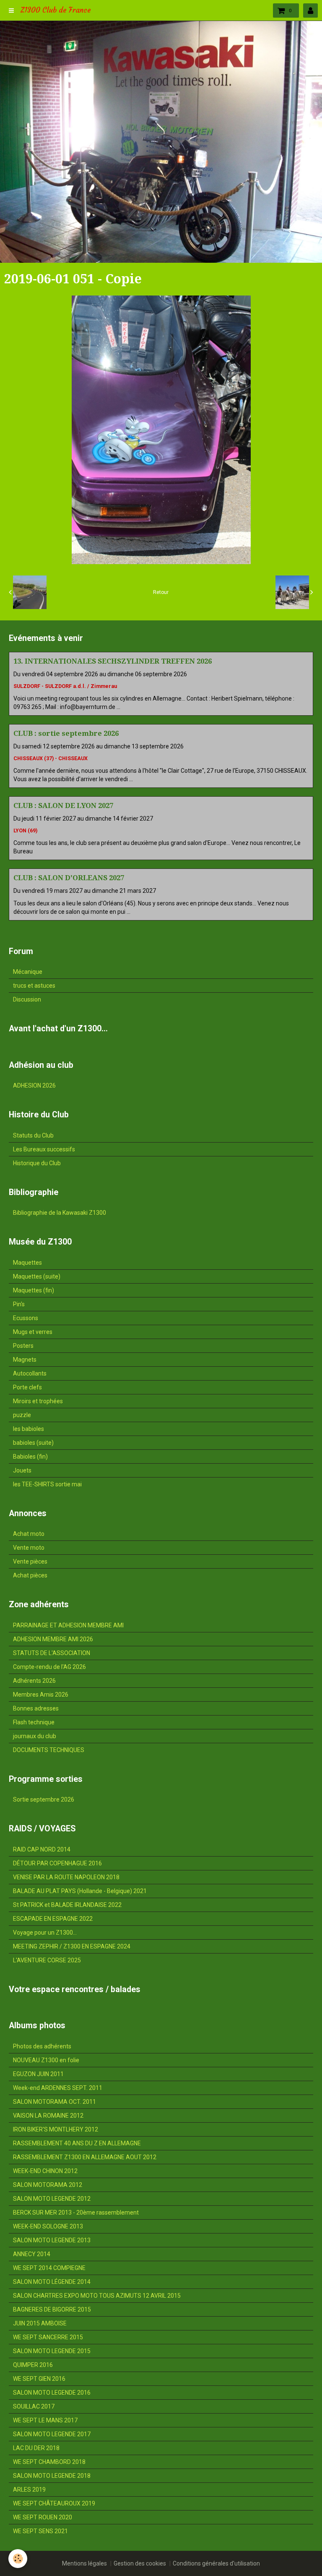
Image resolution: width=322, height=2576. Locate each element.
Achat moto (29, 1534)
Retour (161, 592)
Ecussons (26, 1318)
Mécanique (28, 972)
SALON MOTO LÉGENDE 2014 (52, 2282)
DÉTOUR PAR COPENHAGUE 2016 (57, 1863)
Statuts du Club (33, 1135)
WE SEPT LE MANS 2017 (45, 2420)
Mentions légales (84, 2563)
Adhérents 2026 (34, 1681)
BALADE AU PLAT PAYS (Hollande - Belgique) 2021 (80, 1891)
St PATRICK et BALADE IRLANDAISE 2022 (67, 1905)
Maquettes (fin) (34, 1290)
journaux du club (35, 1736)
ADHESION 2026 (34, 1085)
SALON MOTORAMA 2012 (48, 2185)
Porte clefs (27, 1387)
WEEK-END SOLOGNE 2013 (48, 2226)
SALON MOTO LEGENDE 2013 (52, 2240)
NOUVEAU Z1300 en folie (46, 2060)
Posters (23, 1346)
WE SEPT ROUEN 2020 (43, 2517)
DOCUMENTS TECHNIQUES (49, 1750)
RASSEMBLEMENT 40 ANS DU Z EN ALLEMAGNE (77, 2143)
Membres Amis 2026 (41, 1695)
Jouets (22, 1470)
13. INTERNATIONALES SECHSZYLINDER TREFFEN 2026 (113, 661)
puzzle (22, 1415)
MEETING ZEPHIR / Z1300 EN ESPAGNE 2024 (72, 1946)
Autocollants (30, 1373)
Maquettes (27, 1263)
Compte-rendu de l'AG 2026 (49, 1667)
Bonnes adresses (36, 1708)
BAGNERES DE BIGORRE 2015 (52, 2309)
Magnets (25, 1360)
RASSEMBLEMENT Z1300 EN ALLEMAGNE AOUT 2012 (85, 2157)
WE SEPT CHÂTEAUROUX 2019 (54, 2503)
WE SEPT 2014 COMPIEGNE (49, 2268)
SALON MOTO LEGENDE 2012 (52, 2199)
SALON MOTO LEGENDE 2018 (52, 2476)
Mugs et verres (33, 1332)
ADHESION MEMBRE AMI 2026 (53, 1639)
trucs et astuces (34, 986)
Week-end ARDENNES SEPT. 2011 (58, 2088)
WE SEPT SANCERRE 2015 (48, 2337)
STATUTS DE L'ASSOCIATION (52, 1653)
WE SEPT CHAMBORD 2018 (49, 2462)
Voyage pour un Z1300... (45, 1933)
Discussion (27, 999)
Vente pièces (30, 1561)
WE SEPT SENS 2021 (40, 2531)
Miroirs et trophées (38, 1401)
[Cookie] (18, 2559)
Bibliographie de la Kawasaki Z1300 (60, 1213)
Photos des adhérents (42, 2046)
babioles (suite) (33, 1443)
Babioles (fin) (30, 1457)
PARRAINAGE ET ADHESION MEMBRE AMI (68, 1625)
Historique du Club (37, 1163)
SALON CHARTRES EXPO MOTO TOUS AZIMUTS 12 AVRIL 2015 (97, 2296)
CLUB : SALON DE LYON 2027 (63, 805)
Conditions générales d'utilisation (216, 2563)
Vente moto (29, 1548)
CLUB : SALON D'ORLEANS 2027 (69, 878)
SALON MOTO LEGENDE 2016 (52, 2393)
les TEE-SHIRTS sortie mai (47, 1484)
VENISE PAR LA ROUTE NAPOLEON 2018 (66, 1877)
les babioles (29, 1429)
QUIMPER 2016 (33, 2365)
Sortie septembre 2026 (44, 1799)
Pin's (19, 1304)
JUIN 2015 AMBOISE (40, 2323)
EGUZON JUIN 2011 (38, 2074)
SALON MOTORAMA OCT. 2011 (55, 2102)
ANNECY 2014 (32, 2254)
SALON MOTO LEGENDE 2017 (52, 2434)
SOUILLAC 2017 (34, 2406)
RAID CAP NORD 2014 (42, 1849)
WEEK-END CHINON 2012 (45, 2171)
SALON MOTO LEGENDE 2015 (52, 2351)
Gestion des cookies (140, 2563)
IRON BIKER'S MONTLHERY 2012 (56, 2129)
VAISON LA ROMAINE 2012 (48, 2116)
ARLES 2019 (29, 2490)
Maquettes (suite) (37, 1276)
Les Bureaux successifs (44, 1149)
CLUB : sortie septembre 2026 (66, 733)
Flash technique (34, 1722)
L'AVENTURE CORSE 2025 (47, 1960)
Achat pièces (30, 1575)
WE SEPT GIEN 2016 (39, 2379)
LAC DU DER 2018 (36, 2448)
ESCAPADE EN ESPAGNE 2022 (53, 1919)
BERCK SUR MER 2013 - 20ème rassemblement (76, 2212)
